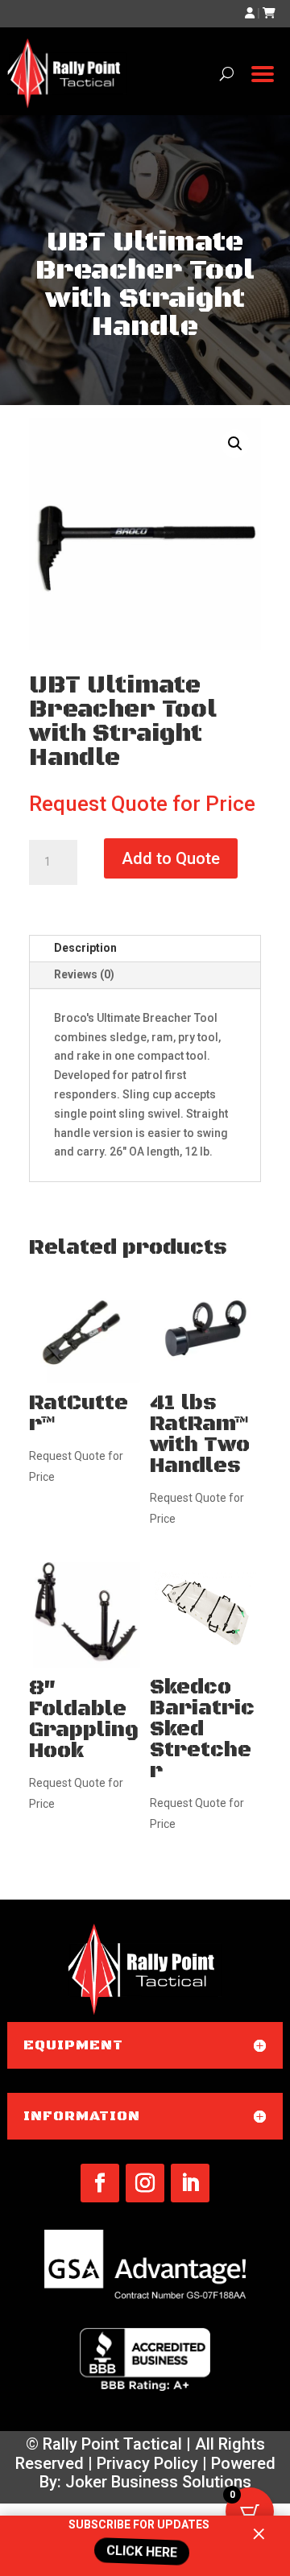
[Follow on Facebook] (100, 2183)
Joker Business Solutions (158, 2482)
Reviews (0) (84, 974)
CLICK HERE (137, 2551)
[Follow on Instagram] (145, 2183)
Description (85, 948)
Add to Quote (171, 858)
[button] (235, 444)
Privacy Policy (147, 2463)
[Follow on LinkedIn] (190, 2183)
